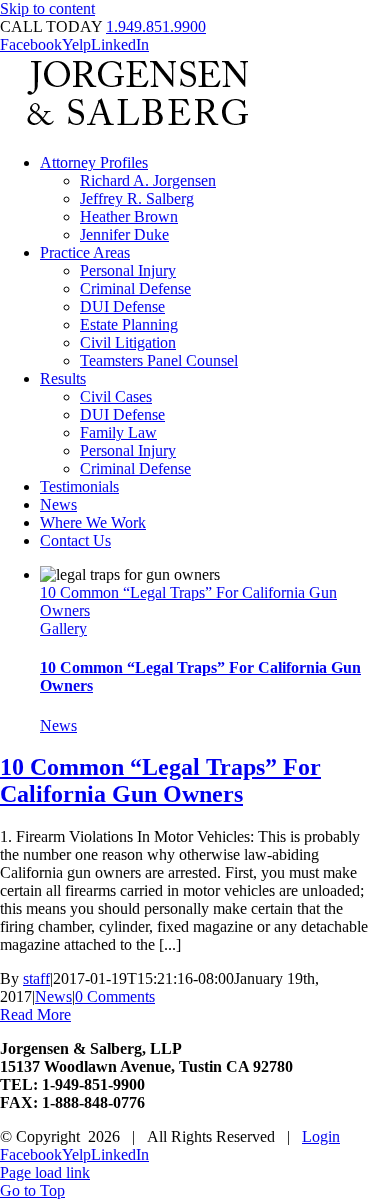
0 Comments (115, 996)
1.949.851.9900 (156, 26)
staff (36, 978)
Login (321, 1136)
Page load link (45, 1172)
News (58, 725)
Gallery (63, 628)
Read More (35, 1014)
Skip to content (47, 8)
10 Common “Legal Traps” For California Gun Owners (160, 780)
